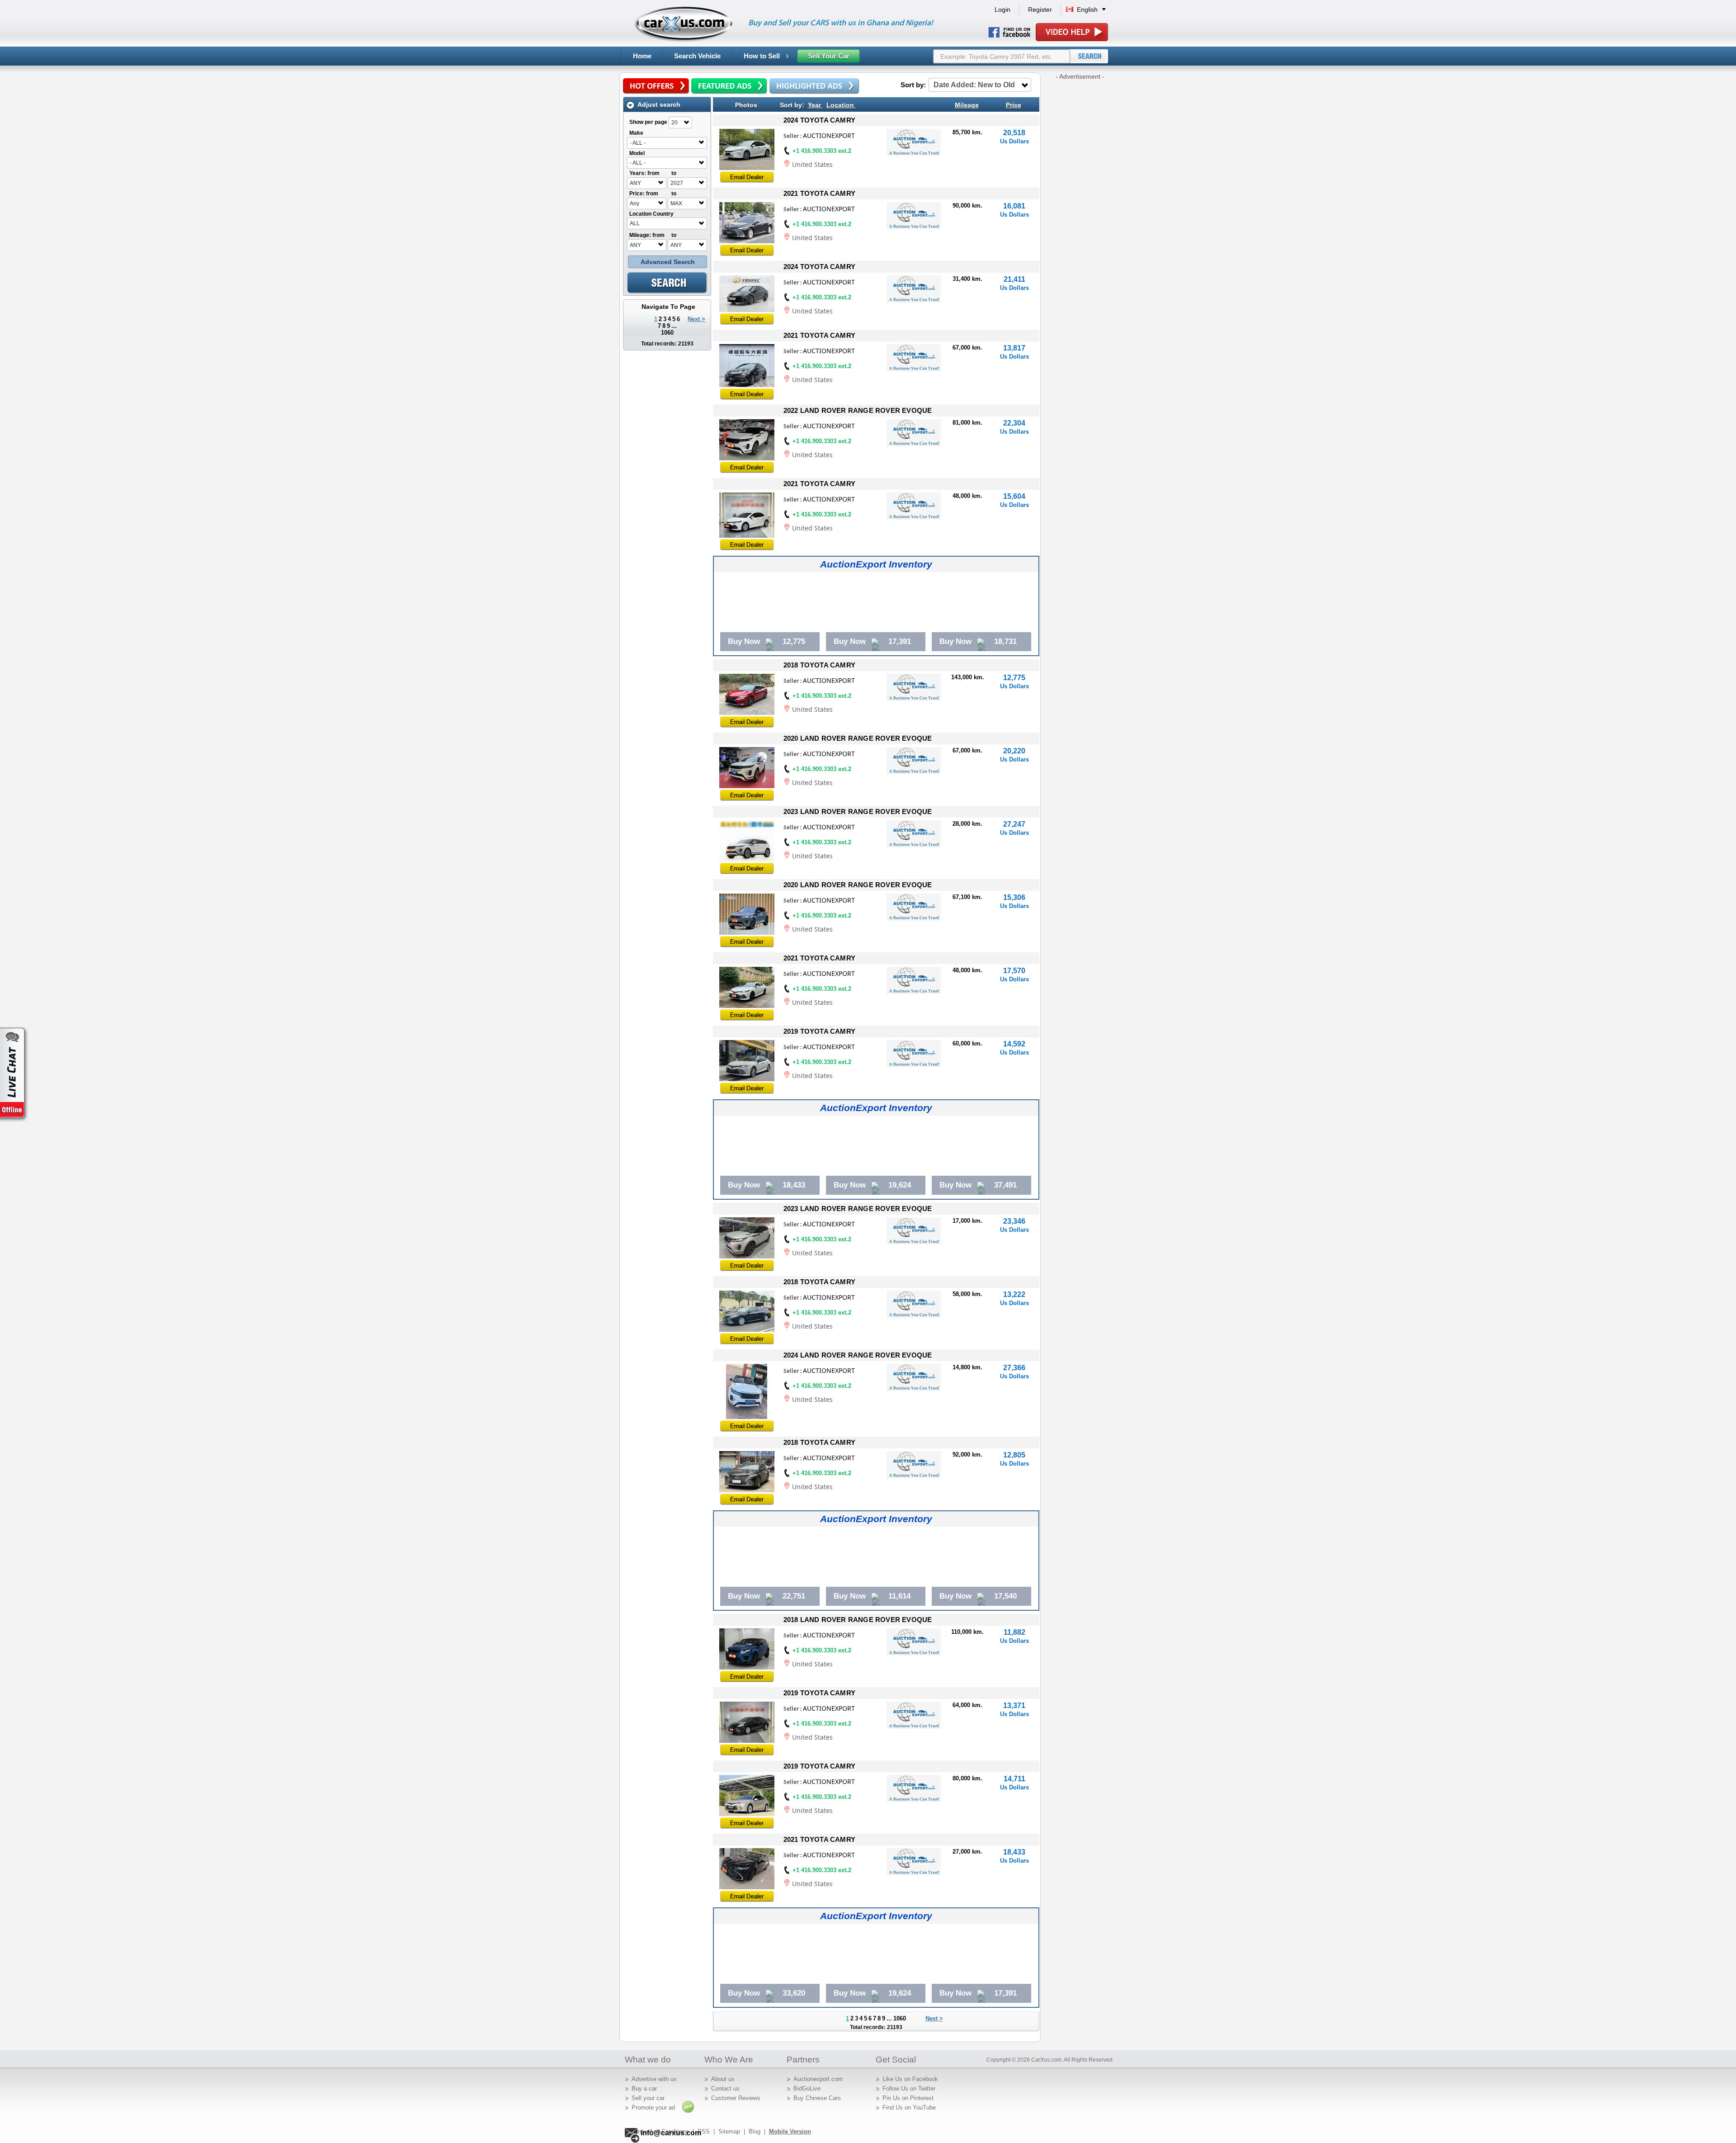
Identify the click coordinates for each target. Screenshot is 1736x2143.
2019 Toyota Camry (819, 1031)
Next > (696, 319)
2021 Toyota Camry (819, 193)
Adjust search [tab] (659, 104)
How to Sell (763, 56)
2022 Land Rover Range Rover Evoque (858, 410)
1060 (667, 333)
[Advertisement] (1080, 217)
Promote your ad (653, 2108)
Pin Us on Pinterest (908, 2098)
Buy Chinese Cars (817, 2098)
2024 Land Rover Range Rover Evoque (858, 1355)
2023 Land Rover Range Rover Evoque (858, 811)
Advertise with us (654, 2079)
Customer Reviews (736, 2098)
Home (642, 56)
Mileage (967, 105)
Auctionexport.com (818, 2079)
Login (1002, 9)
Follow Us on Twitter (909, 2089)
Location (840, 105)
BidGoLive (807, 2089)
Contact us (725, 2089)
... (674, 326)
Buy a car (644, 2089)
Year (814, 105)
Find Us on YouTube (909, 2108)
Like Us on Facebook (910, 2079)
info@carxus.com (671, 2133)
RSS (704, 2131)
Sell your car (648, 2098)
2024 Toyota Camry (819, 120)
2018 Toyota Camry (819, 665)
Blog (755, 2131)
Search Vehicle (697, 56)
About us (723, 2079)
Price (1014, 105)
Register (1040, 9)
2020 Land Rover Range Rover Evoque (858, 738)
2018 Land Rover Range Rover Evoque (858, 1620)
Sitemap (729, 2131)
